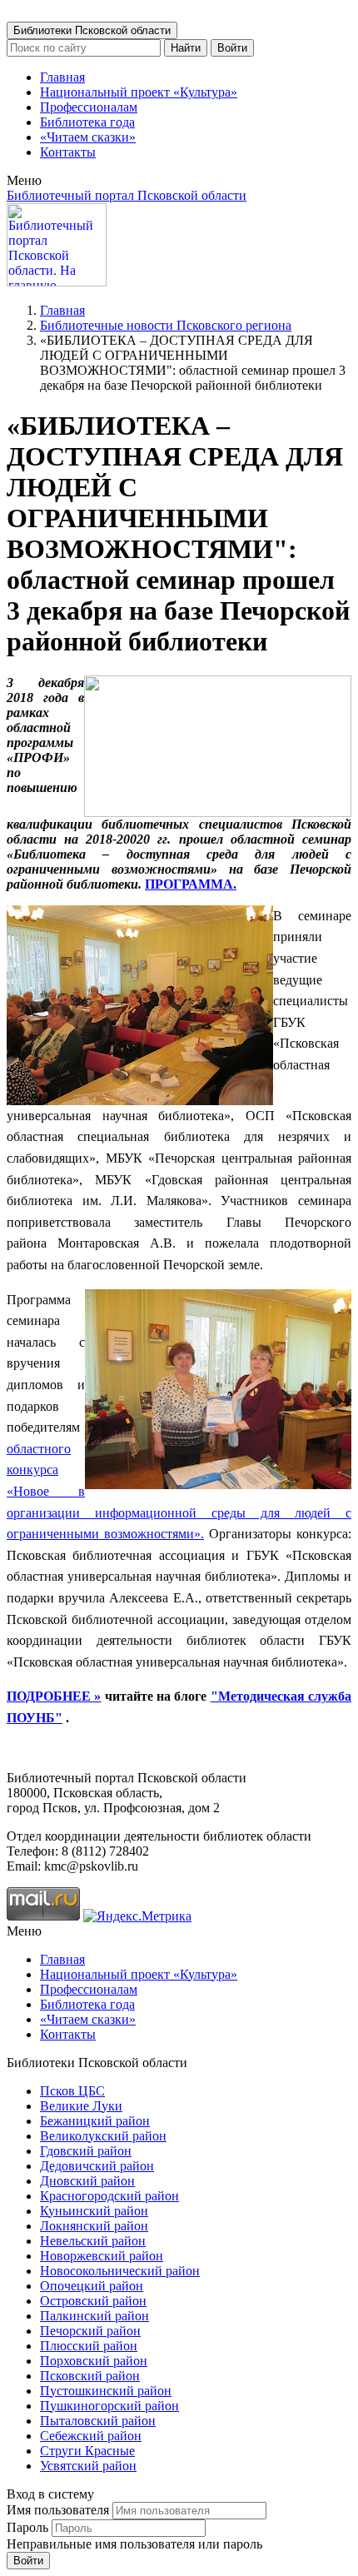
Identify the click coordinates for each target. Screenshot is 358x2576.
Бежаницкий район (95, 2121)
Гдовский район (86, 2151)
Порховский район (94, 2361)
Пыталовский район (98, 2421)
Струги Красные (87, 2451)
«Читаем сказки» (88, 137)
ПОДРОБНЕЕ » (54, 1696)
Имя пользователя (58, 2510)
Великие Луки (81, 2106)
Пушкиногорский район (109, 2406)
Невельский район (93, 2241)
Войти (232, 48)
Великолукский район (103, 2136)
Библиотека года (87, 122)
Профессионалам (89, 107)
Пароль (27, 2527)
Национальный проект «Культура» (139, 92)
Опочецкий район (92, 2286)
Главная (62, 77)
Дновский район (87, 2181)
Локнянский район (94, 2226)
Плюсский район (89, 2346)
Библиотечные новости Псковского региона (166, 325)
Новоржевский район (102, 2256)
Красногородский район (109, 2196)
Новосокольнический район (120, 2271)
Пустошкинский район (106, 2391)
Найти (186, 48)
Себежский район (91, 2436)
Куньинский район (94, 2211)
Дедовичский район (97, 2166)
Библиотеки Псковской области (92, 30)
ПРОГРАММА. (191, 884)
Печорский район (90, 2331)
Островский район (93, 2301)
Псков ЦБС (72, 2091)
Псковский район (90, 2376)
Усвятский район (88, 2466)
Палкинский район (94, 2316)
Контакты (68, 152)
